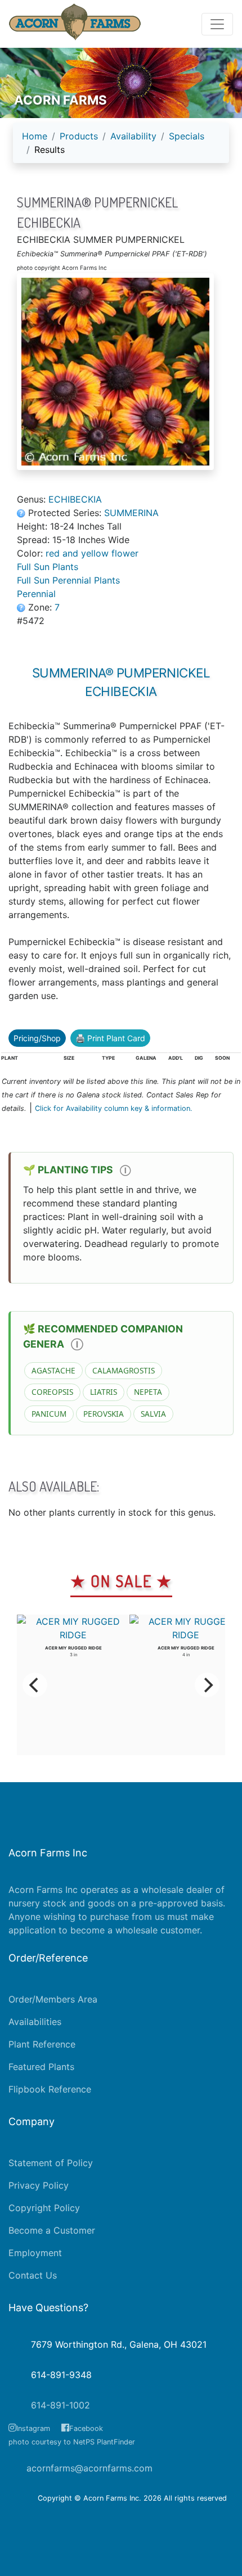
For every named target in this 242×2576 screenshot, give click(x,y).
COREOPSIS (52, 1392)
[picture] (121, 372)
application (32, 1930)
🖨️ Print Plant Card (110, 1038)
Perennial (36, 594)
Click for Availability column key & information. (114, 1108)
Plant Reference (42, 2044)
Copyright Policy (44, 2208)
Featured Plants (41, 2067)
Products (79, 136)
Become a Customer (52, 2230)
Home (35, 136)
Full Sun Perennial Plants (68, 580)
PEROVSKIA (104, 1414)
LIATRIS (104, 1392)
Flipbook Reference (50, 2089)
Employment (35, 2253)
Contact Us (33, 2275)
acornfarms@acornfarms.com (89, 2468)
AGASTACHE (53, 1370)
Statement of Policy (51, 2163)
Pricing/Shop (37, 1038)
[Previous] (35, 1685)
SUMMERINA (131, 513)
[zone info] (23, 607)
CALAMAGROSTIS (124, 1370)
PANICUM (49, 1414)
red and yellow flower (92, 553)
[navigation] (121, 147)
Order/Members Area (53, 1999)
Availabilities (35, 2022)
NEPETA (148, 1392)
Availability (133, 136)
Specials (187, 136)
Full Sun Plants (48, 567)
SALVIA (153, 1414)
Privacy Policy (39, 2185)
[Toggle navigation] (217, 24)
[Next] (207, 1685)
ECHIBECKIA (75, 499)
